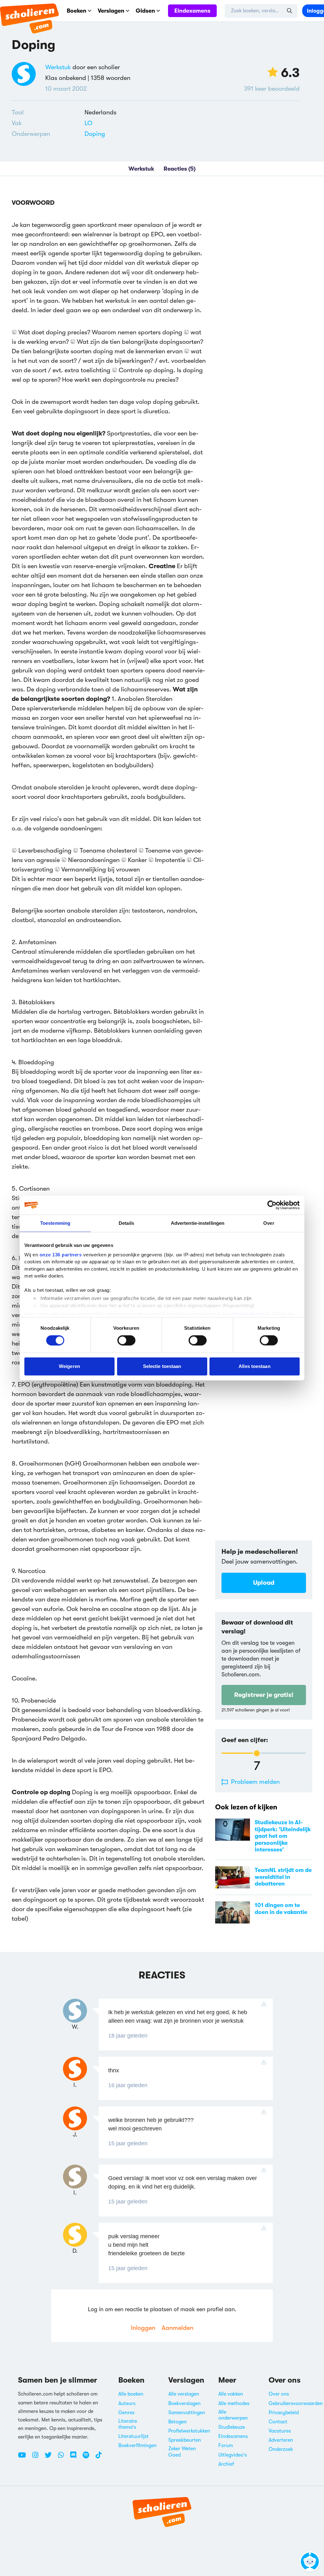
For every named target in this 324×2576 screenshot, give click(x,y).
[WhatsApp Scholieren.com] (63, 2458)
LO (88, 123)
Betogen (178, 2422)
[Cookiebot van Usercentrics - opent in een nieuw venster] (272, 1205)
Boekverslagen (184, 2403)
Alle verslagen (184, 2394)
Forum (226, 2445)
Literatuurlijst (134, 2436)
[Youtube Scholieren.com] (24, 2458)
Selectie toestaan (162, 1366)
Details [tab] (126, 1223)
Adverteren (281, 2440)
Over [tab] (269, 1223)
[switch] (126, 1340)
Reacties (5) (180, 169)
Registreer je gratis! (264, 1695)
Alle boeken (131, 2394)
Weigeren (69, 1366)
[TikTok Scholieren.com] (99, 2458)
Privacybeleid (284, 2413)
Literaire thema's (128, 2424)
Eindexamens (192, 11)
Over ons (279, 2394)
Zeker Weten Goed (182, 2452)
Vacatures (280, 2431)
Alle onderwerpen (233, 2415)
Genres (126, 2413)
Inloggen (143, 2328)
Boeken (77, 11)
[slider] (257, 1753)
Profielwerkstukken (189, 2431)
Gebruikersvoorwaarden (296, 2403)
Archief (226, 2464)
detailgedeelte (247, 1314)
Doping (95, 134)
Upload (264, 1583)
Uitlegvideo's (233, 2455)
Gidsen (145, 11)
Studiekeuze (232, 2427)
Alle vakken (231, 2394)
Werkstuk (58, 67)
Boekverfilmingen (137, 2445)
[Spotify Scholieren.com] (88, 2458)
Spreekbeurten (185, 2440)
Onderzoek (281, 2449)
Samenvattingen (187, 2413)
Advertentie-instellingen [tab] (198, 1223)
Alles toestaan (254, 1366)
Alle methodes (234, 2403)
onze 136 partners (61, 1254)
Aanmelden (178, 2328)
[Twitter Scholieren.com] (50, 2458)
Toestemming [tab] (55, 1223)
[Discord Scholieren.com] (76, 2458)
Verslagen (111, 11)
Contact (278, 2422)
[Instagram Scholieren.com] (38, 2458)
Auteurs (127, 2403)
